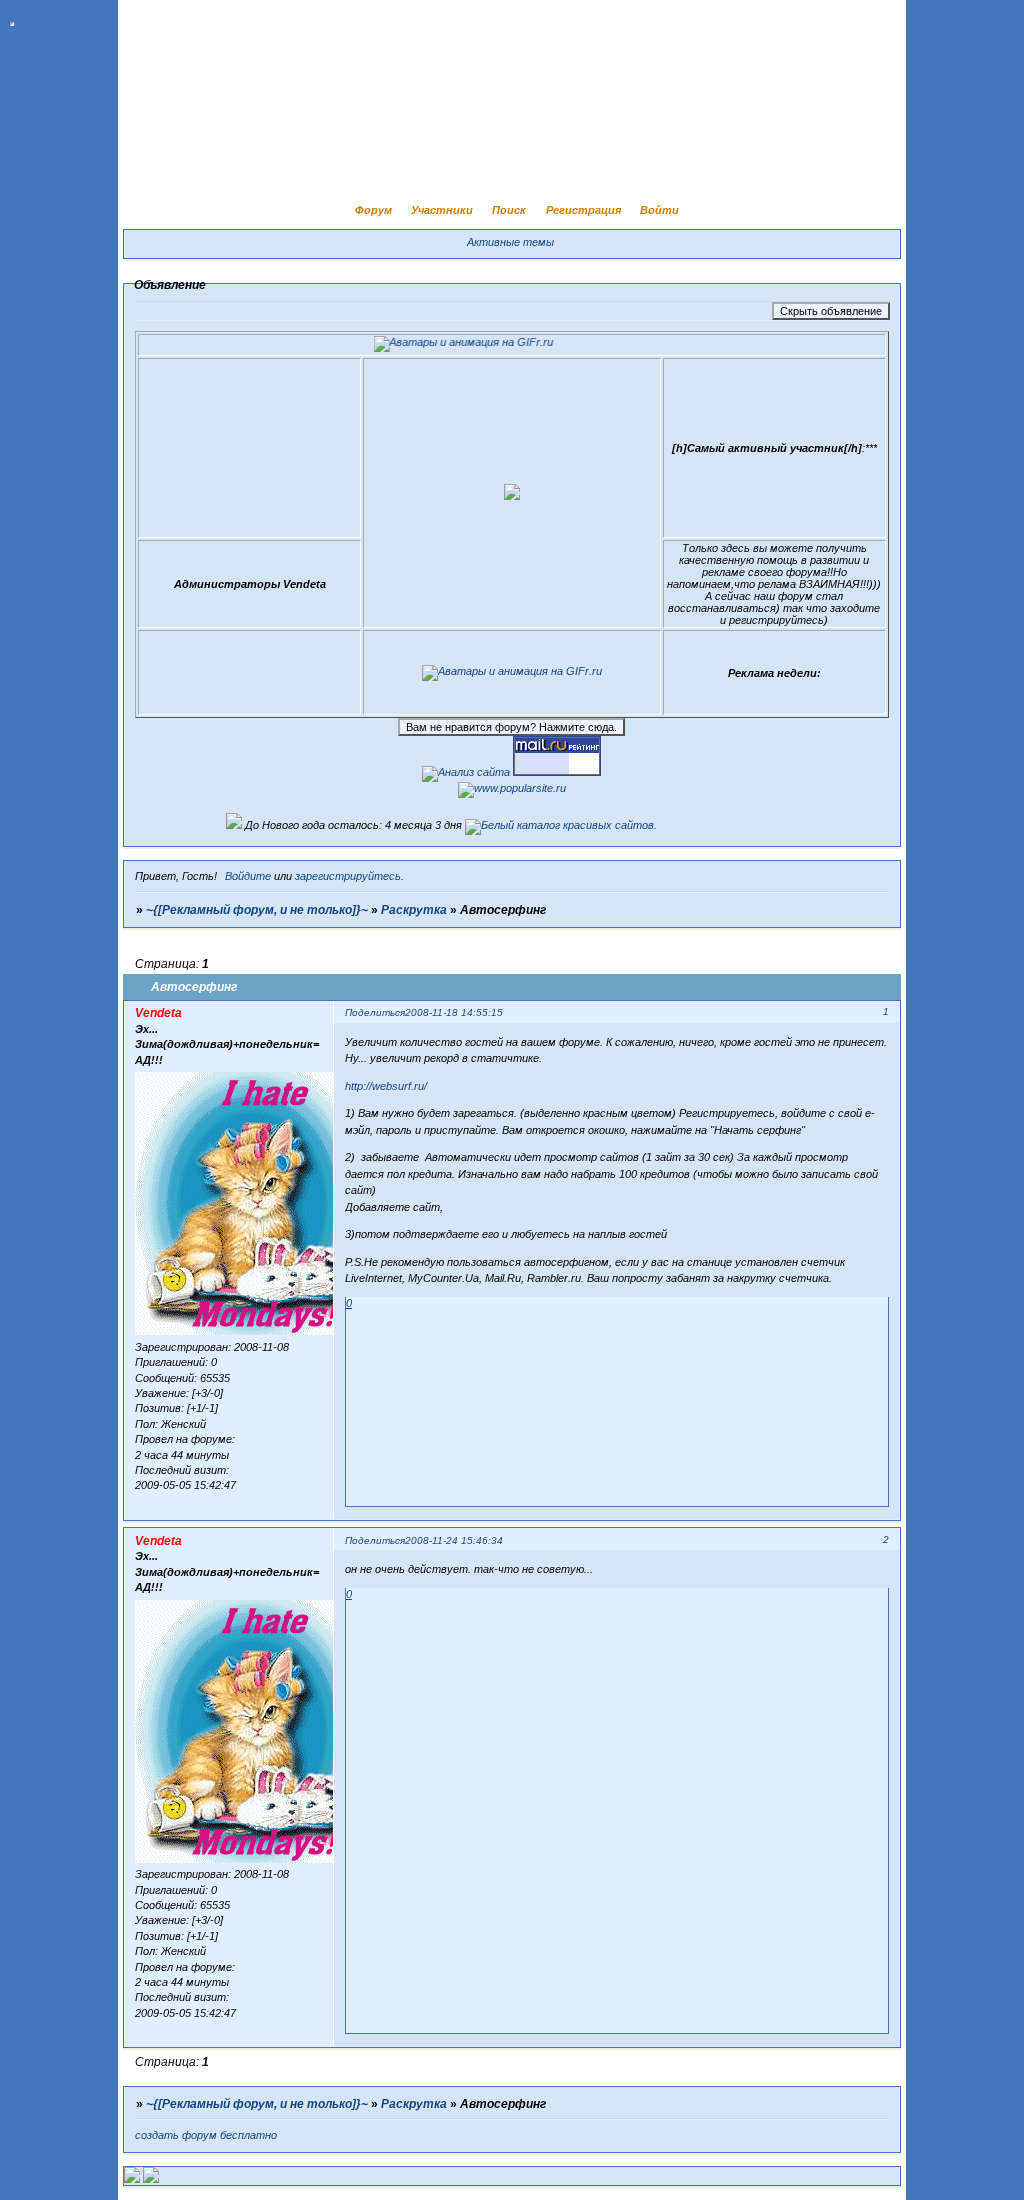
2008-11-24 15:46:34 (454, 1540)
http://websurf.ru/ (386, 1086)
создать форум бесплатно (206, 2135)
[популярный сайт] (512, 788)
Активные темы (510, 242)
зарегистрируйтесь (348, 876)
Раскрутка (414, 910)
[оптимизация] (466, 772)
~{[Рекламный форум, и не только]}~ (257, 910)
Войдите (248, 876)
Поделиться (375, 1012)
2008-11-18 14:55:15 (454, 1012)
